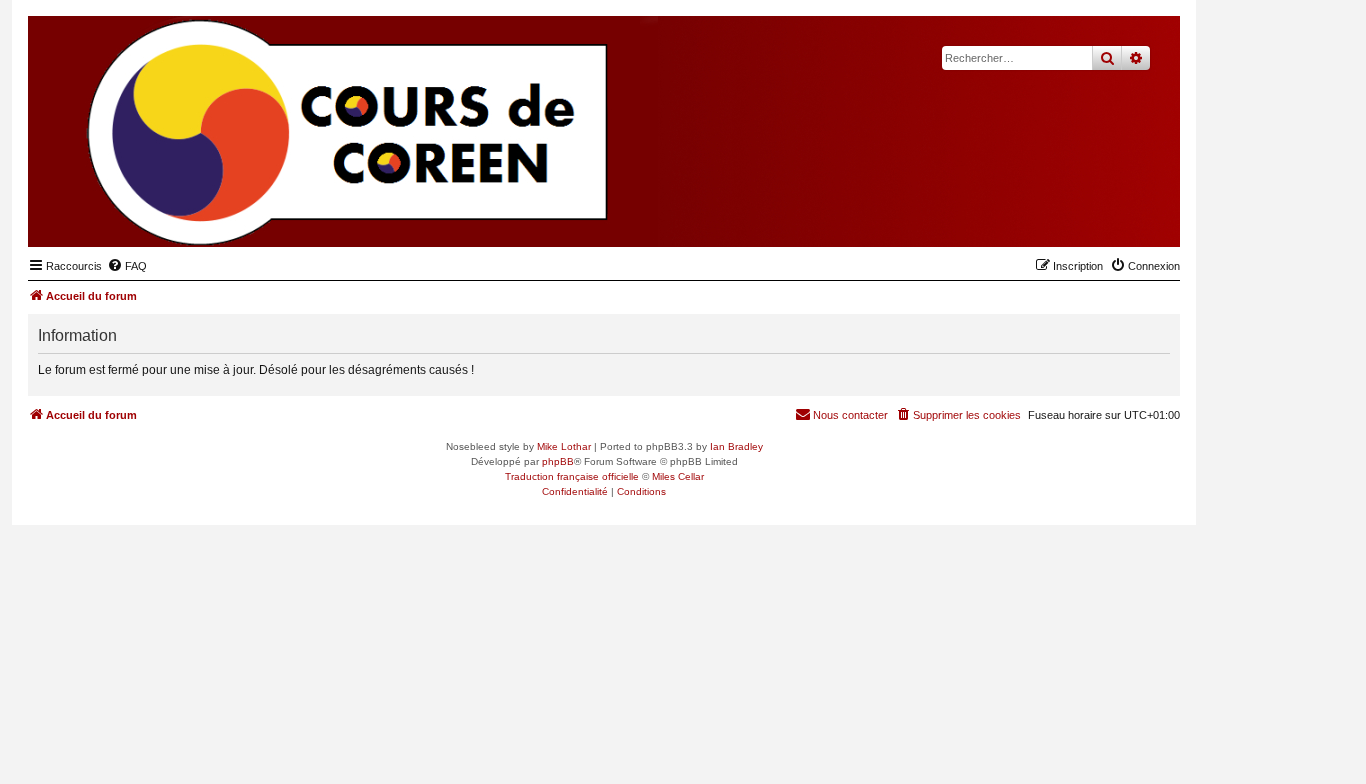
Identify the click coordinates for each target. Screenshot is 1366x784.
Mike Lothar (564, 446)
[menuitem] (127, 266)
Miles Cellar (678, 476)
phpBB (558, 461)
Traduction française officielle (572, 476)
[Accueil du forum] (1067, 216)
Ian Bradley (736, 446)
